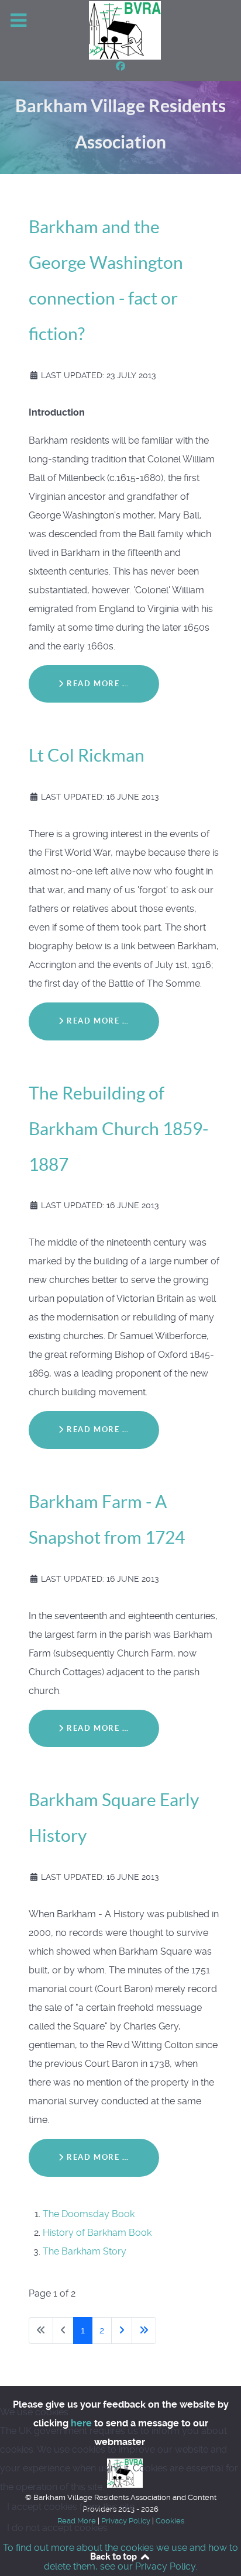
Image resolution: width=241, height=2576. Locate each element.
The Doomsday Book (89, 2214)
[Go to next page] (122, 2330)
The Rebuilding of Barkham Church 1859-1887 (118, 1129)
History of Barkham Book (97, 2233)
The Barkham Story (85, 2251)
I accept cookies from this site (71, 2507)
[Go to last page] (144, 2330)
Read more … (97, 684)
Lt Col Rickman (87, 755)
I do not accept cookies (57, 2528)
